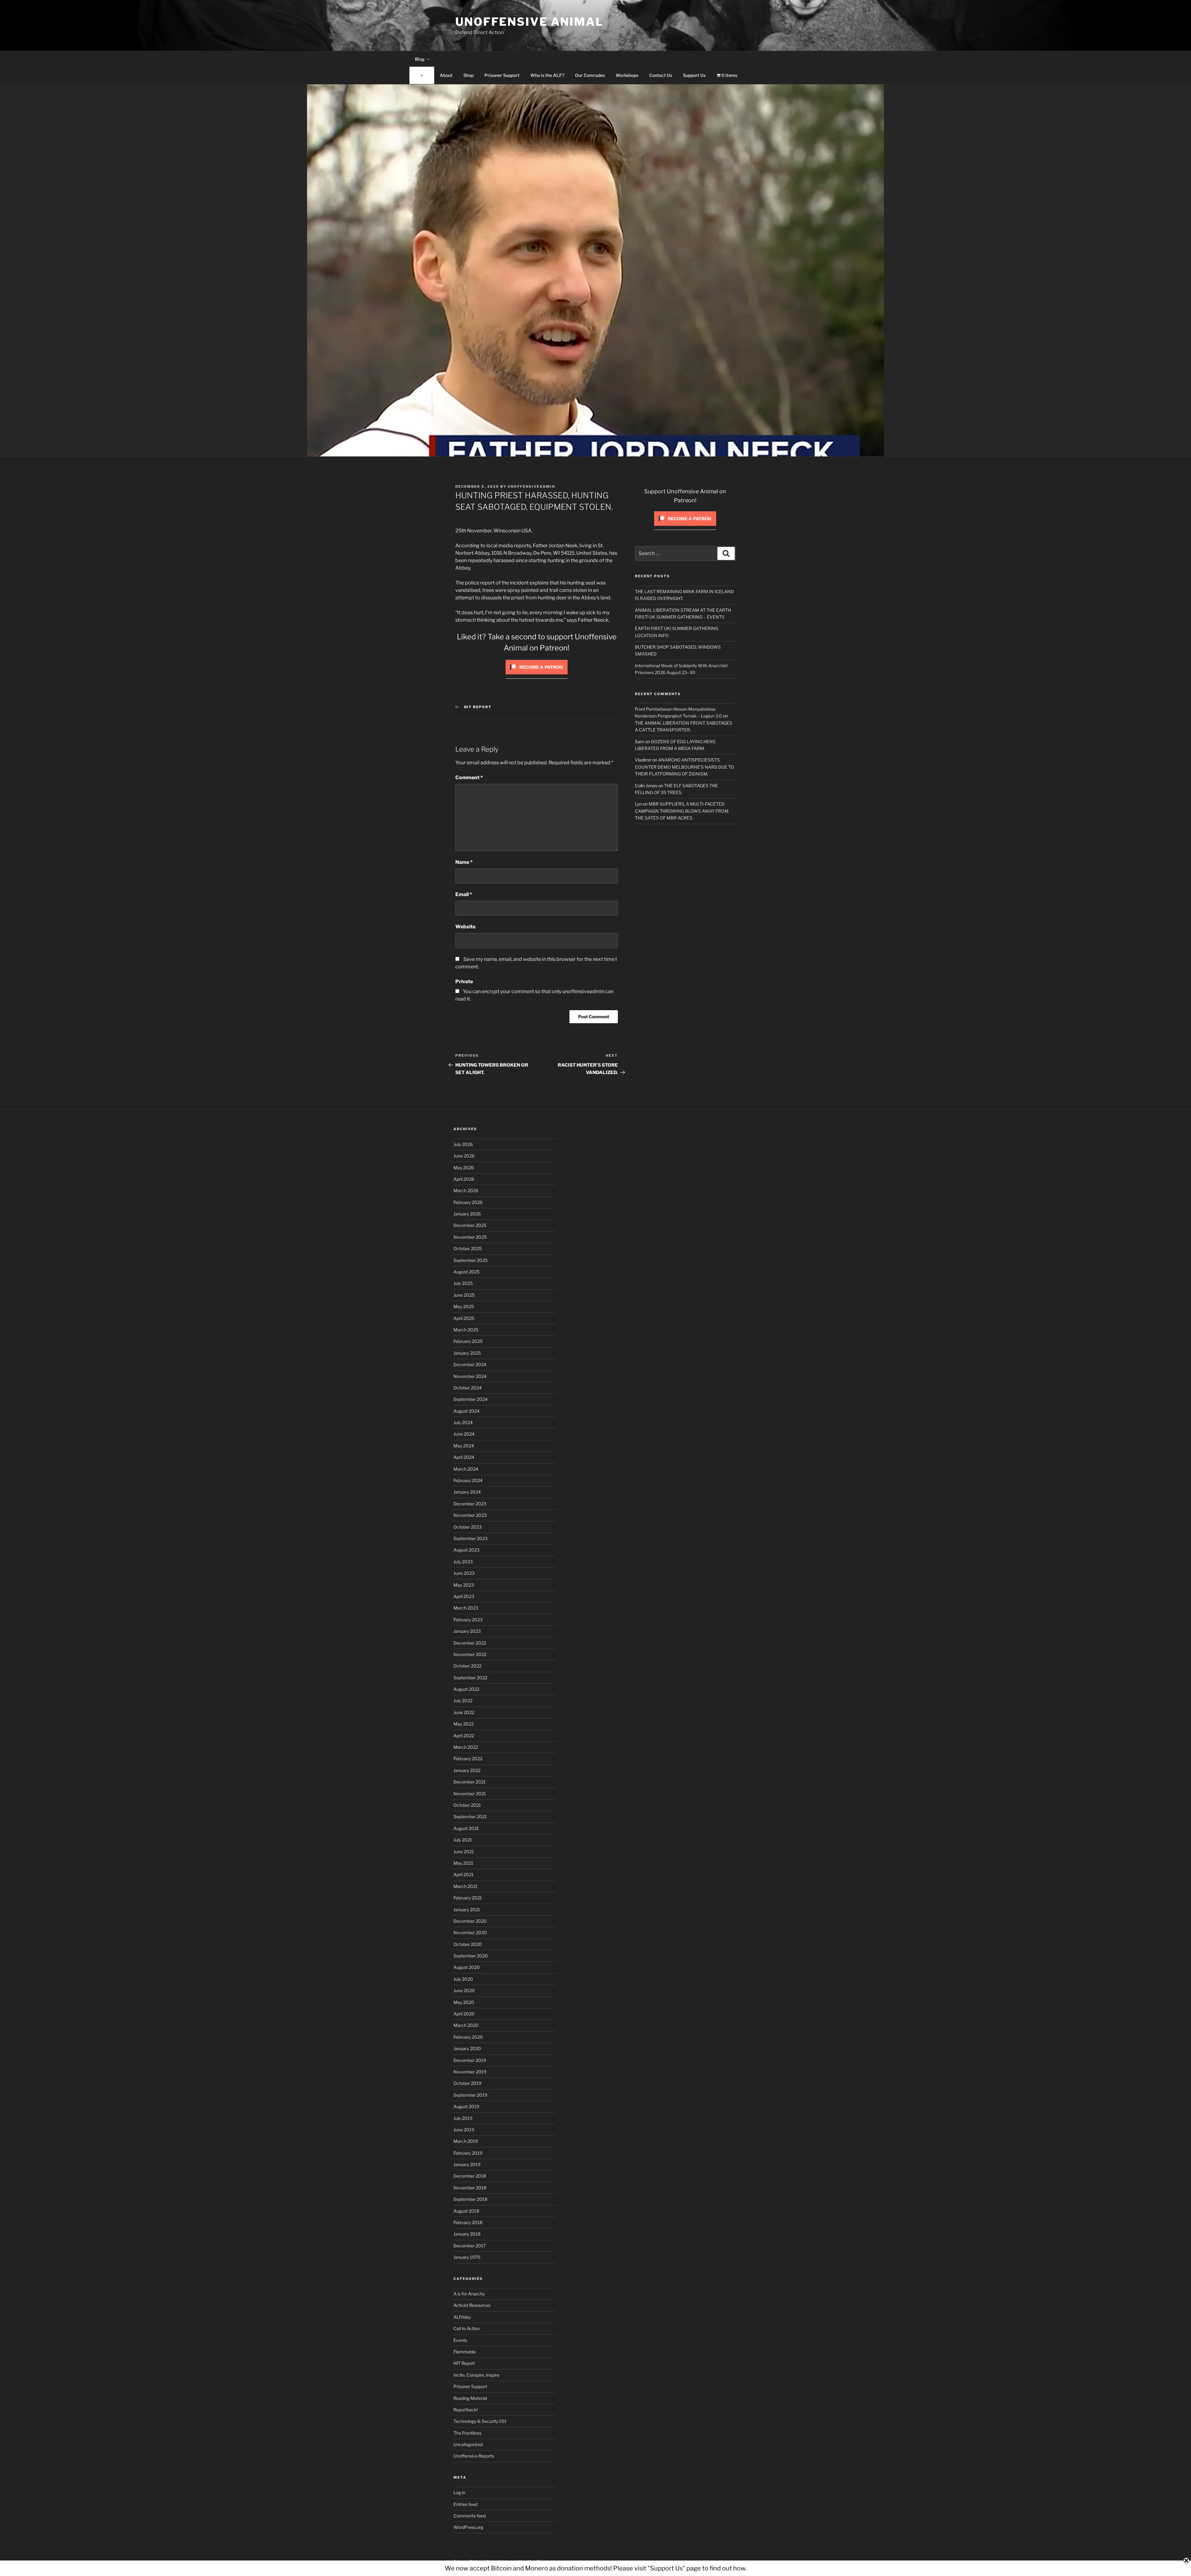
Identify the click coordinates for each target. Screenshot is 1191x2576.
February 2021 (468, 1898)
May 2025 (464, 1306)
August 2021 (466, 1828)
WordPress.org (468, 2527)
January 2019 (467, 2164)
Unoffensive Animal (529, 22)
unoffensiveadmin (531, 486)
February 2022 (468, 1759)
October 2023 (468, 1527)
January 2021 (467, 1910)
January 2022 (467, 1770)
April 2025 (464, 1318)
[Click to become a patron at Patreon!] (537, 676)
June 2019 (464, 2130)
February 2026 (468, 1202)
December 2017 (470, 2246)
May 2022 (464, 1724)
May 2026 (464, 1168)
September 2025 (471, 1260)
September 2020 (471, 1956)
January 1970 (467, 2257)
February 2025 (468, 1341)
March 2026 (466, 1190)
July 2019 (463, 2118)
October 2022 (467, 1666)
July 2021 (463, 1840)
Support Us (694, 75)
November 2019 (470, 2072)
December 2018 (470, 2176)
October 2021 (467, 1805)
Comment (469, 777)
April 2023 (464, 1596)
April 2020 (464, 2014)
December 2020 (470, 1921)
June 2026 (464, 1156)
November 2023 (470, 1515)
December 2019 (470, 2060)
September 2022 (470, 1678)
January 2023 (467, 1631)
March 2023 (466, 1608)
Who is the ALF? (547, 75)
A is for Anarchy (469, 2294)
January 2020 (467, 2048)
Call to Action (466, 2328)
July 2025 (463, 1283)
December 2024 (470, 1364)
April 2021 (464, 1874)
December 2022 (470, 1643)
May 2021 (463, 1863)
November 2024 (470, 1376)
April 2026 (464, 1179)
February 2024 (468, 1480)
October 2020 (468, 1944)
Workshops (627, 75)
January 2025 (467, 1353)
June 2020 (464, 1990)
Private (464, 982)
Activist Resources (472, 2305)
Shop (468, 75)
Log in (459, 2492)
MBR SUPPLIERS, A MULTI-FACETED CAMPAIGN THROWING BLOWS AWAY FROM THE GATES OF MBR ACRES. (682, 811)
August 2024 (466, 1411)
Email (464, 894)
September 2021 (470, 1817)
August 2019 (466, 2106)
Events (460, 2340)
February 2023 (468, 1620)
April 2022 (464, 1736)
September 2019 (470, 2095)
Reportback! (466, 2410)
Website (465, 927)
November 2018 (470, 2188)
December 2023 (470, 1504)
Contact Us (661, 75)
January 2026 (467, 1214)
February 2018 (468, 2222)
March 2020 (466, 2025)
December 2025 (470, 1225)
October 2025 (468, 1248)
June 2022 (464, 1712)
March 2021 (466, 1886)
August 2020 (467, 1967)
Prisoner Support (502, 75)
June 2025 (464, 1295)
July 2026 (463, 1144)
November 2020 (470, 1932)
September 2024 (471, 1399)
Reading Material (470, 2398)
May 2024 (464, 1446)
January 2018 (467, 2234)
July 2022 (463, 1701)
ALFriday (462, 2317)
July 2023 (463, 1562)
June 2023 (464, 1573)
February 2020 (468, 2037)
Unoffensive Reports (474, 2456)
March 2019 (466, 2141)
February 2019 (468, 2153)
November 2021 (470, 1794)
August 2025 (466, 1272)
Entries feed (465, 2504)
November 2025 (470, 1237)
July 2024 (463, 1422)
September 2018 (470, 2199)
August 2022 (466, 1689)
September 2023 (471, 1538)
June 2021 (464, 1852)
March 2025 (466, 1330)
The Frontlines (467, 2433)
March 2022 (466, 1747)
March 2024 (466, 1469)
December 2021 (470, 1782)
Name (464, 862)
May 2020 (464, 2002)
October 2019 (467, 2083)
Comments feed (470, 2516)
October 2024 (468, 1388)
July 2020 (463, 1979)
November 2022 (470, 1654)
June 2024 (464, 1434)
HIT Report (478, 707)
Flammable (465, 2352)
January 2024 (467, 1492)
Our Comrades (590, 75)
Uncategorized (468, 2444)
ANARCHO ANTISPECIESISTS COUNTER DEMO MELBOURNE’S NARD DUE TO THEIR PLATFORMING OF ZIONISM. (685, 767)
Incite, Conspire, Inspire (476, 2375)
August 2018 (466, 2211)
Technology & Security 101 (480, 2421)
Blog (420, 59)
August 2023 (466, 1550)
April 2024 (464, 1457)
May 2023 (464, 1585)
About (446, 75)
